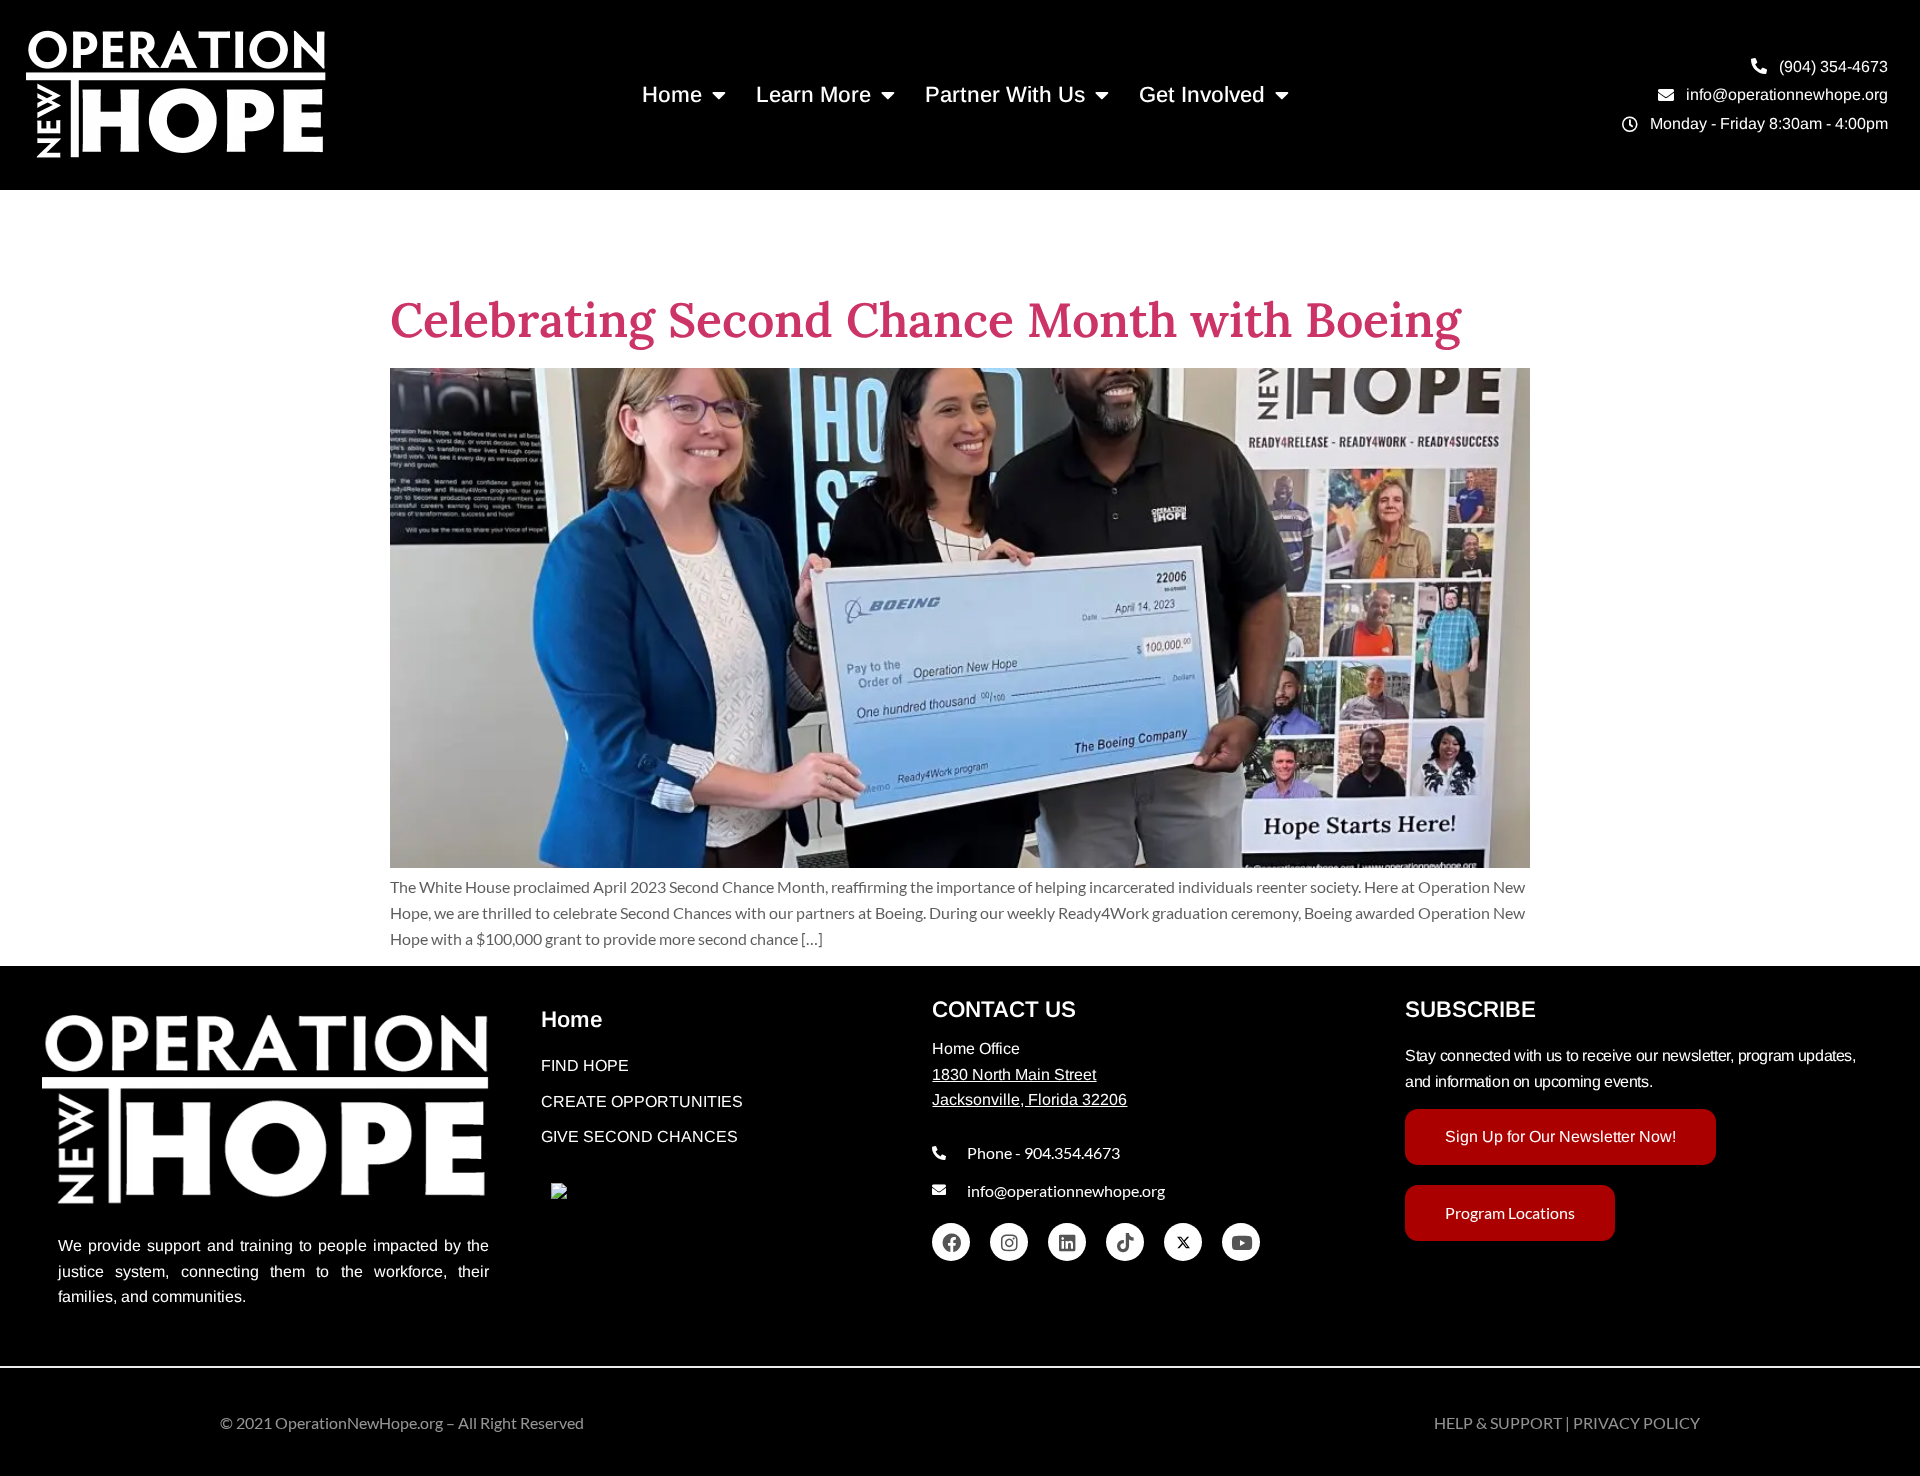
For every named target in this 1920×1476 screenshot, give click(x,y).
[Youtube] (1241, 1242)
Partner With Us (1005, 94)
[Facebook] (951, 1242)
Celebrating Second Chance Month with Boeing (925, 319)
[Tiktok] (1125, 1242)
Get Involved (1202, 94)
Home (672, 94)
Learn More (813, 94)
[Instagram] (1009, 1242)
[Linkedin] (1067, 1242)
